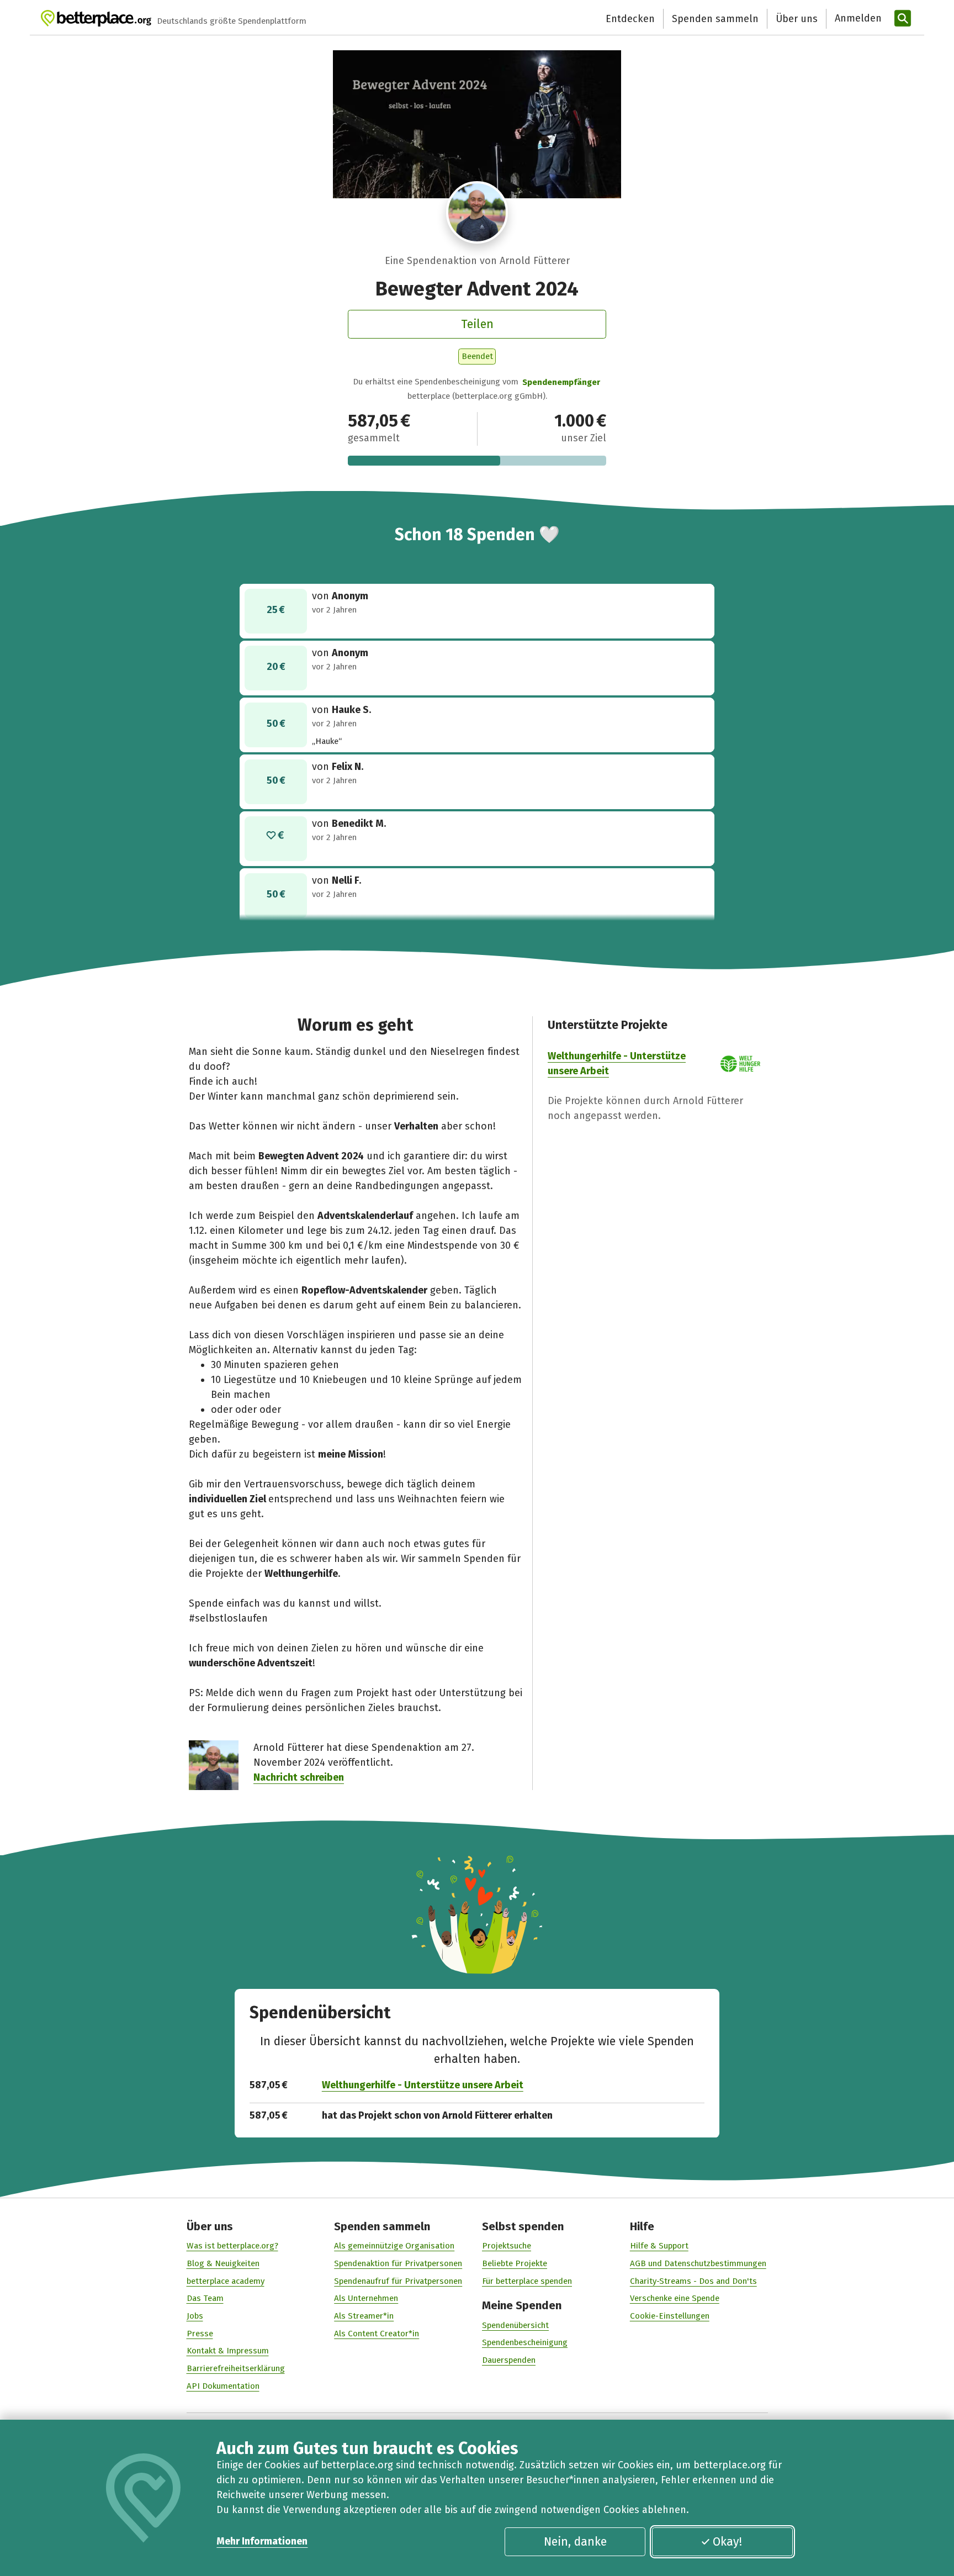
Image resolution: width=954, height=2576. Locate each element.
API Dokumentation (223, 2386)
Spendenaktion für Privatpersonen (398, 2263)
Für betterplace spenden (527, 2281)
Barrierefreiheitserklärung (236, 2368)
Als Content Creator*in (377, 2334)
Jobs (195, 2316)
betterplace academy (226, 2281)
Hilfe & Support (659, 2246)
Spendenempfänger (561, 382)
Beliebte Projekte (515, 2263)
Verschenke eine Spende (675, 2298)
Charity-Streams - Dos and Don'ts (693, 2281)
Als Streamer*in (364, 2316)
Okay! (727, 2542)
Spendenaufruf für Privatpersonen (398, 2281)
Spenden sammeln (715, 19)
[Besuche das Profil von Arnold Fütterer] (477, 212)
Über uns (797, 19)
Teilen (477, 324)
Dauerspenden (509, 2360)
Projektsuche (507, 2246)
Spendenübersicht (515, 2325)
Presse (200, 2334)
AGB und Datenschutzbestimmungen (698, 2263)
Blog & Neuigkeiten (223, 2263)
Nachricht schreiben (299, 1777)
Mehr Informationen (262, 2541)
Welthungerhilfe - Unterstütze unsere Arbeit (423, 2085)
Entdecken (630, 19)
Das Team (205, 2298)
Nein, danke (575, 2542)
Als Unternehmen (366, 2298)
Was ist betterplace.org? (232, 2246)
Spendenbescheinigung (525, 2342)
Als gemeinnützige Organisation (394, 2246)
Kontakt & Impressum (228, 2351)
